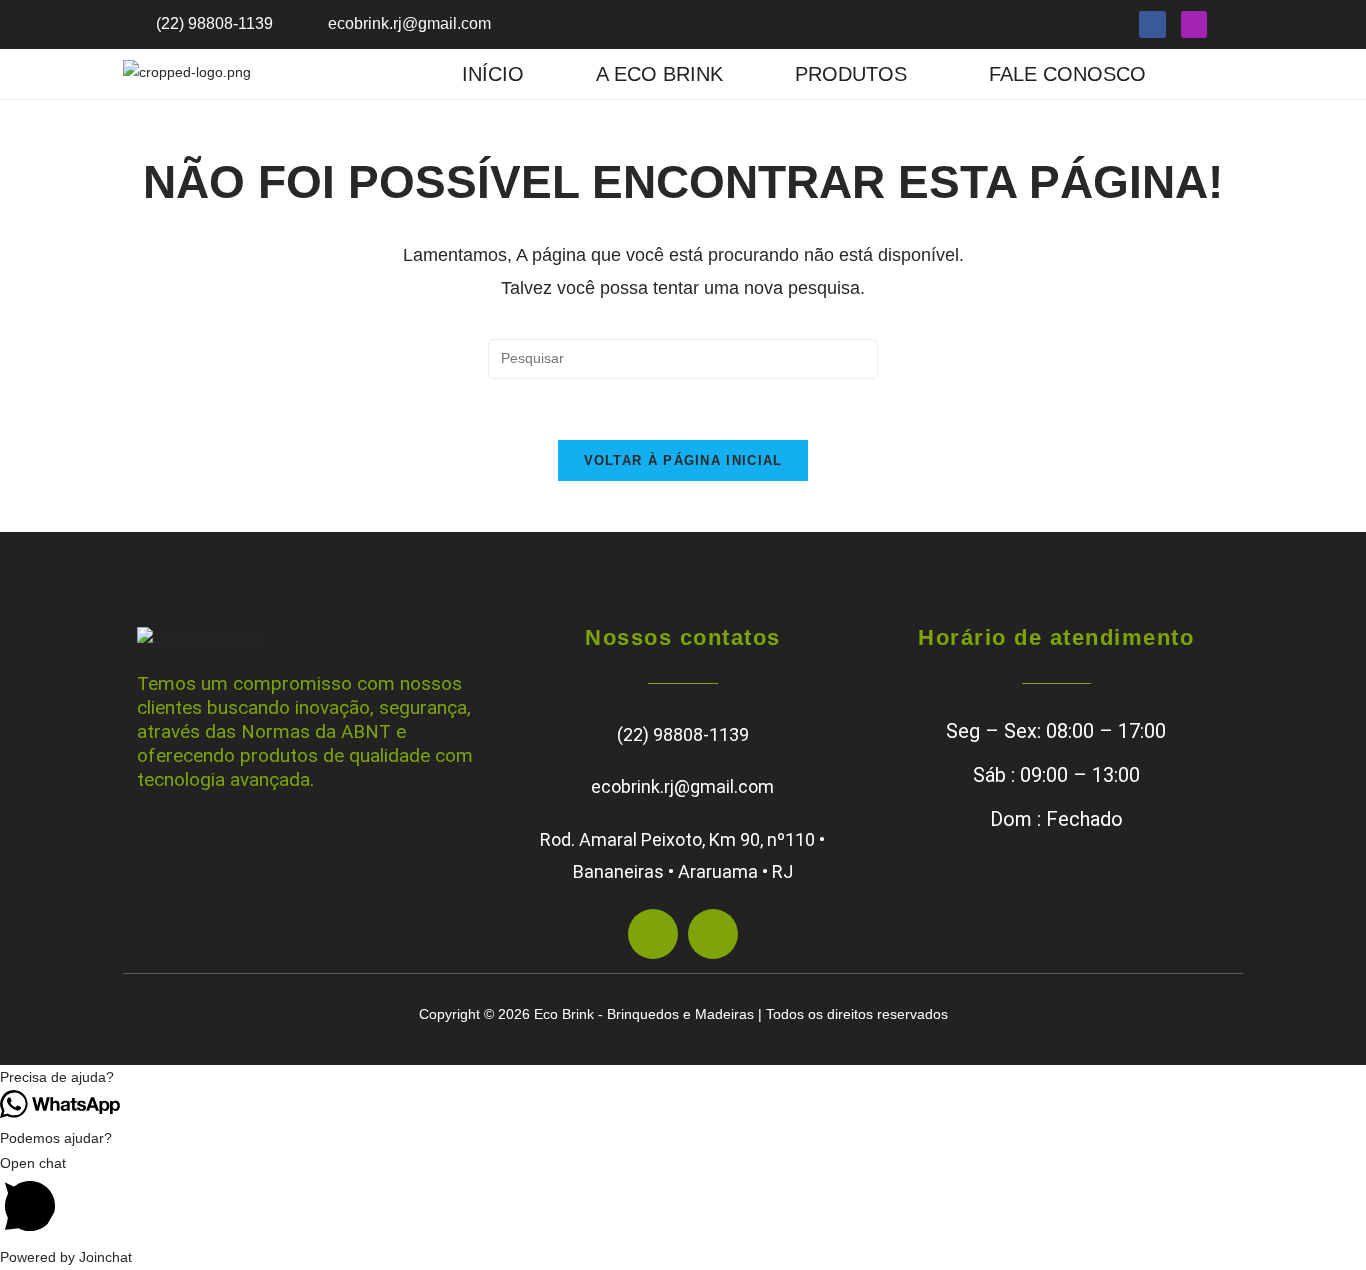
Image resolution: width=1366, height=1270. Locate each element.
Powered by (66, 1257)
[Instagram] (1194, 24)
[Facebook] (1152, 24)
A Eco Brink (659, 74)
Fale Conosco (1067, 74)
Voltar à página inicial (683, 460)
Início (493, 74)
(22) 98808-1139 (683, 734)
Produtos (851, 74)
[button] (856, 74)
